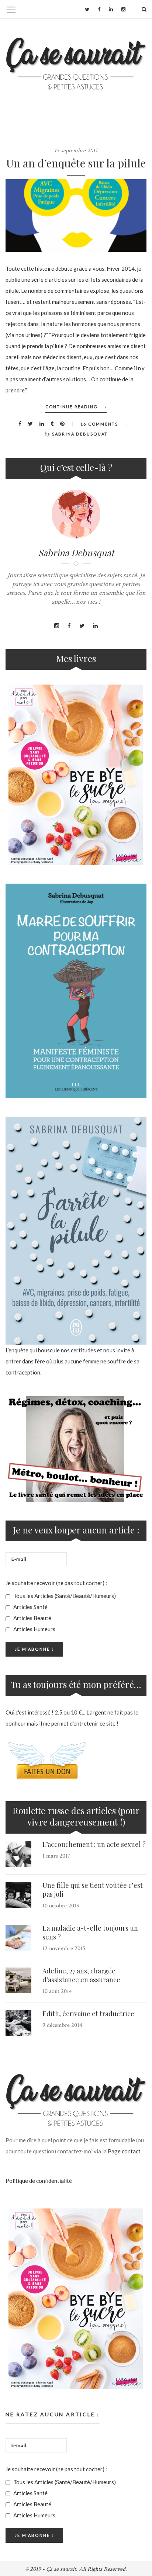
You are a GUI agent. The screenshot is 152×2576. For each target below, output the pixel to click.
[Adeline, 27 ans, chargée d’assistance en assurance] (18, 1980)
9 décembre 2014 (62, 2025)
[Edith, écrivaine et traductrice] (18, 2023)
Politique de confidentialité (39, 2181)
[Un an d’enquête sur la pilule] (76, 216)
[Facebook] (99, 9)
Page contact (124, 2151)
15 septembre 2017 (76, 151)
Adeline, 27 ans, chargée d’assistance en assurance (81, 1975)
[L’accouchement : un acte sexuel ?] (18, 1854)
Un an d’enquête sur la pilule (76, 163)
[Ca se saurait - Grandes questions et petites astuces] (76, 64)
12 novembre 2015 (64, 1949)
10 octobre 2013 (61, 1906)
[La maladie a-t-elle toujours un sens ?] (18, 1938)
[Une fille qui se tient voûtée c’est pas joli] (18, 1895)
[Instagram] (123, 9)
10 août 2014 (57, 1991)
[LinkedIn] (111, 9)
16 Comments (99, 424)
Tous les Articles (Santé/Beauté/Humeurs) (64, 1596)
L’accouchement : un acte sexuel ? (94, 1844)
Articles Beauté (32, 1618)
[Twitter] (87, 9)
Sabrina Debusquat (80, 434)
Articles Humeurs (34, 1629)
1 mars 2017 (56, 1856)
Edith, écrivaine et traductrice (88, 2014)
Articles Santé (30, 1607)
